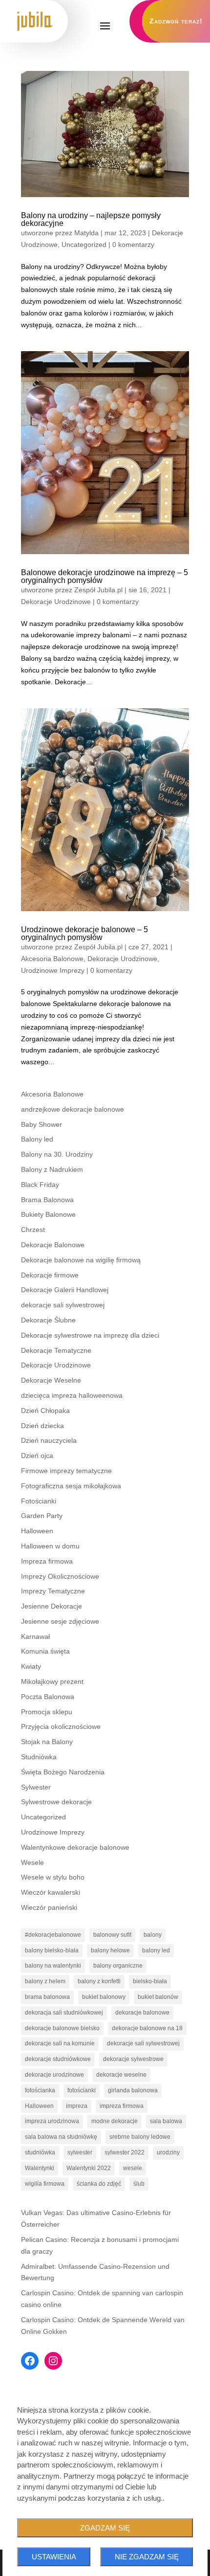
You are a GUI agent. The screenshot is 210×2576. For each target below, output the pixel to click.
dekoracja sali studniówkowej (64, 2013)
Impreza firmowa (47, 1561)
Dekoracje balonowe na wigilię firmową (81, 1260)
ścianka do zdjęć (99, 2184)
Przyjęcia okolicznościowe (61, 1726)
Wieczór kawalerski (51, 1892)
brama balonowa (47, 1997)
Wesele (32, 1862)
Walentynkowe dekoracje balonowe (75, 1847)
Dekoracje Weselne (51, 1380)
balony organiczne (118, 1966)
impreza (77, 2106)
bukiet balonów (158, 1997)
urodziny (168, 2152)
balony (153, 1935)
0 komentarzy (133, 245)
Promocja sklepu (47, 1712)
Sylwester (36, 1787)
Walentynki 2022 (89, 2168)
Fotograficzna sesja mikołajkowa (71, 1486)
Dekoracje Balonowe (53, 1245)
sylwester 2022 (125, 2152)
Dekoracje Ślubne (48, 1320)
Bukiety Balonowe (48, 1214)
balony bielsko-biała (52, 1950)
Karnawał (35, 1636)
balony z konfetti (99, 1981)
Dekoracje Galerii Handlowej (65, 1290)
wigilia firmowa (45, 2184)
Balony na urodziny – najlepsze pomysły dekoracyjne (91, 219)
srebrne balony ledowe (140, 2137)
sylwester (80, 2152)
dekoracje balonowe (142, 2013)
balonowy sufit (112, 1935)
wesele (133, 2168)
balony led (156, 1950)
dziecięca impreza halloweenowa (72, 1395)
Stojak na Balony (47, 1742)
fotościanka (40, 2090)
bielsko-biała (150, 1981)
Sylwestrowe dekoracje (56, 1802)
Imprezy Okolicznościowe (60, 1576)
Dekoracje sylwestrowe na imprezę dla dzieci (90, 1335)
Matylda (86, 233)
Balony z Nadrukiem (52, 1169)
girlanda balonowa (133, 2090)
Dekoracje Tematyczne (56, 1350)
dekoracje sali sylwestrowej (63, 1305)
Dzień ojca (37, 1456)
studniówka (40, 2152)
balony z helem (45, 1981)
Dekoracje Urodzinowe (56, 602)
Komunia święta (45, 1651)
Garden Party (42, 1516)
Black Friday (40, 1185)
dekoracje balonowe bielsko (62, 2028)
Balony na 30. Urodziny (57, 1154)
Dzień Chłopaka (45, 1411)
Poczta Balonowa (48, 1697)
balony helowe (110, 1950)
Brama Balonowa (47, 1200)
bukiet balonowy (104, 1997)
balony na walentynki (53, 1966)
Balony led (37, 1139)
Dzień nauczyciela (49, 1440)
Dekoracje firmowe (50, 1275)
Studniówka (39, 1757)
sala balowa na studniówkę (61, 2137)
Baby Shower (42, 1124)
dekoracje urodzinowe (54, 2075)
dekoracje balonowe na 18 (147, 2028)
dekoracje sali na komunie (60, 2043)
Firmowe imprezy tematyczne (66, 1471)
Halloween (37, 1531)
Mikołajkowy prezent (52, 1681)
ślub (139, 2184)
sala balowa (166, 2121)
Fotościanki (39, 1501)
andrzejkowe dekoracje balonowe (73, 1109)
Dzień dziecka (42, 1426)
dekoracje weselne (121, 2075)
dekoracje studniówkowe (58, 2059)
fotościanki (82, 2090)
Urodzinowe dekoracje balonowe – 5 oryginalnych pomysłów (84, 933)
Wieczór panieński (49, 1907)
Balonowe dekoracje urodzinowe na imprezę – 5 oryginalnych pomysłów (105, 576)
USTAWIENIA (54, 2557)
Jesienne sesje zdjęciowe (60, 1621)
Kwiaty (31, 1666)
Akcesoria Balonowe (52, 959)
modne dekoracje (115, 2121)
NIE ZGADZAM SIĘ (147, 2557)
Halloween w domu (50, 1546)
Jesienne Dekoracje (52, 1606)
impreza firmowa (122, 2106)
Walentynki (40, 2168)
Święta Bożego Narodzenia (63, 1772)
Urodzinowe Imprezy (53, 970)
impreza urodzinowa (52, 2121)
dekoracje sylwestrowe (133, 2059)
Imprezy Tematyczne (53, 1591)
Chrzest (33, 1230)
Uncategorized (84, 245)
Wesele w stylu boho (53, 1877)
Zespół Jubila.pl (98, 590)
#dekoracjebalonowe (53, 1935)
